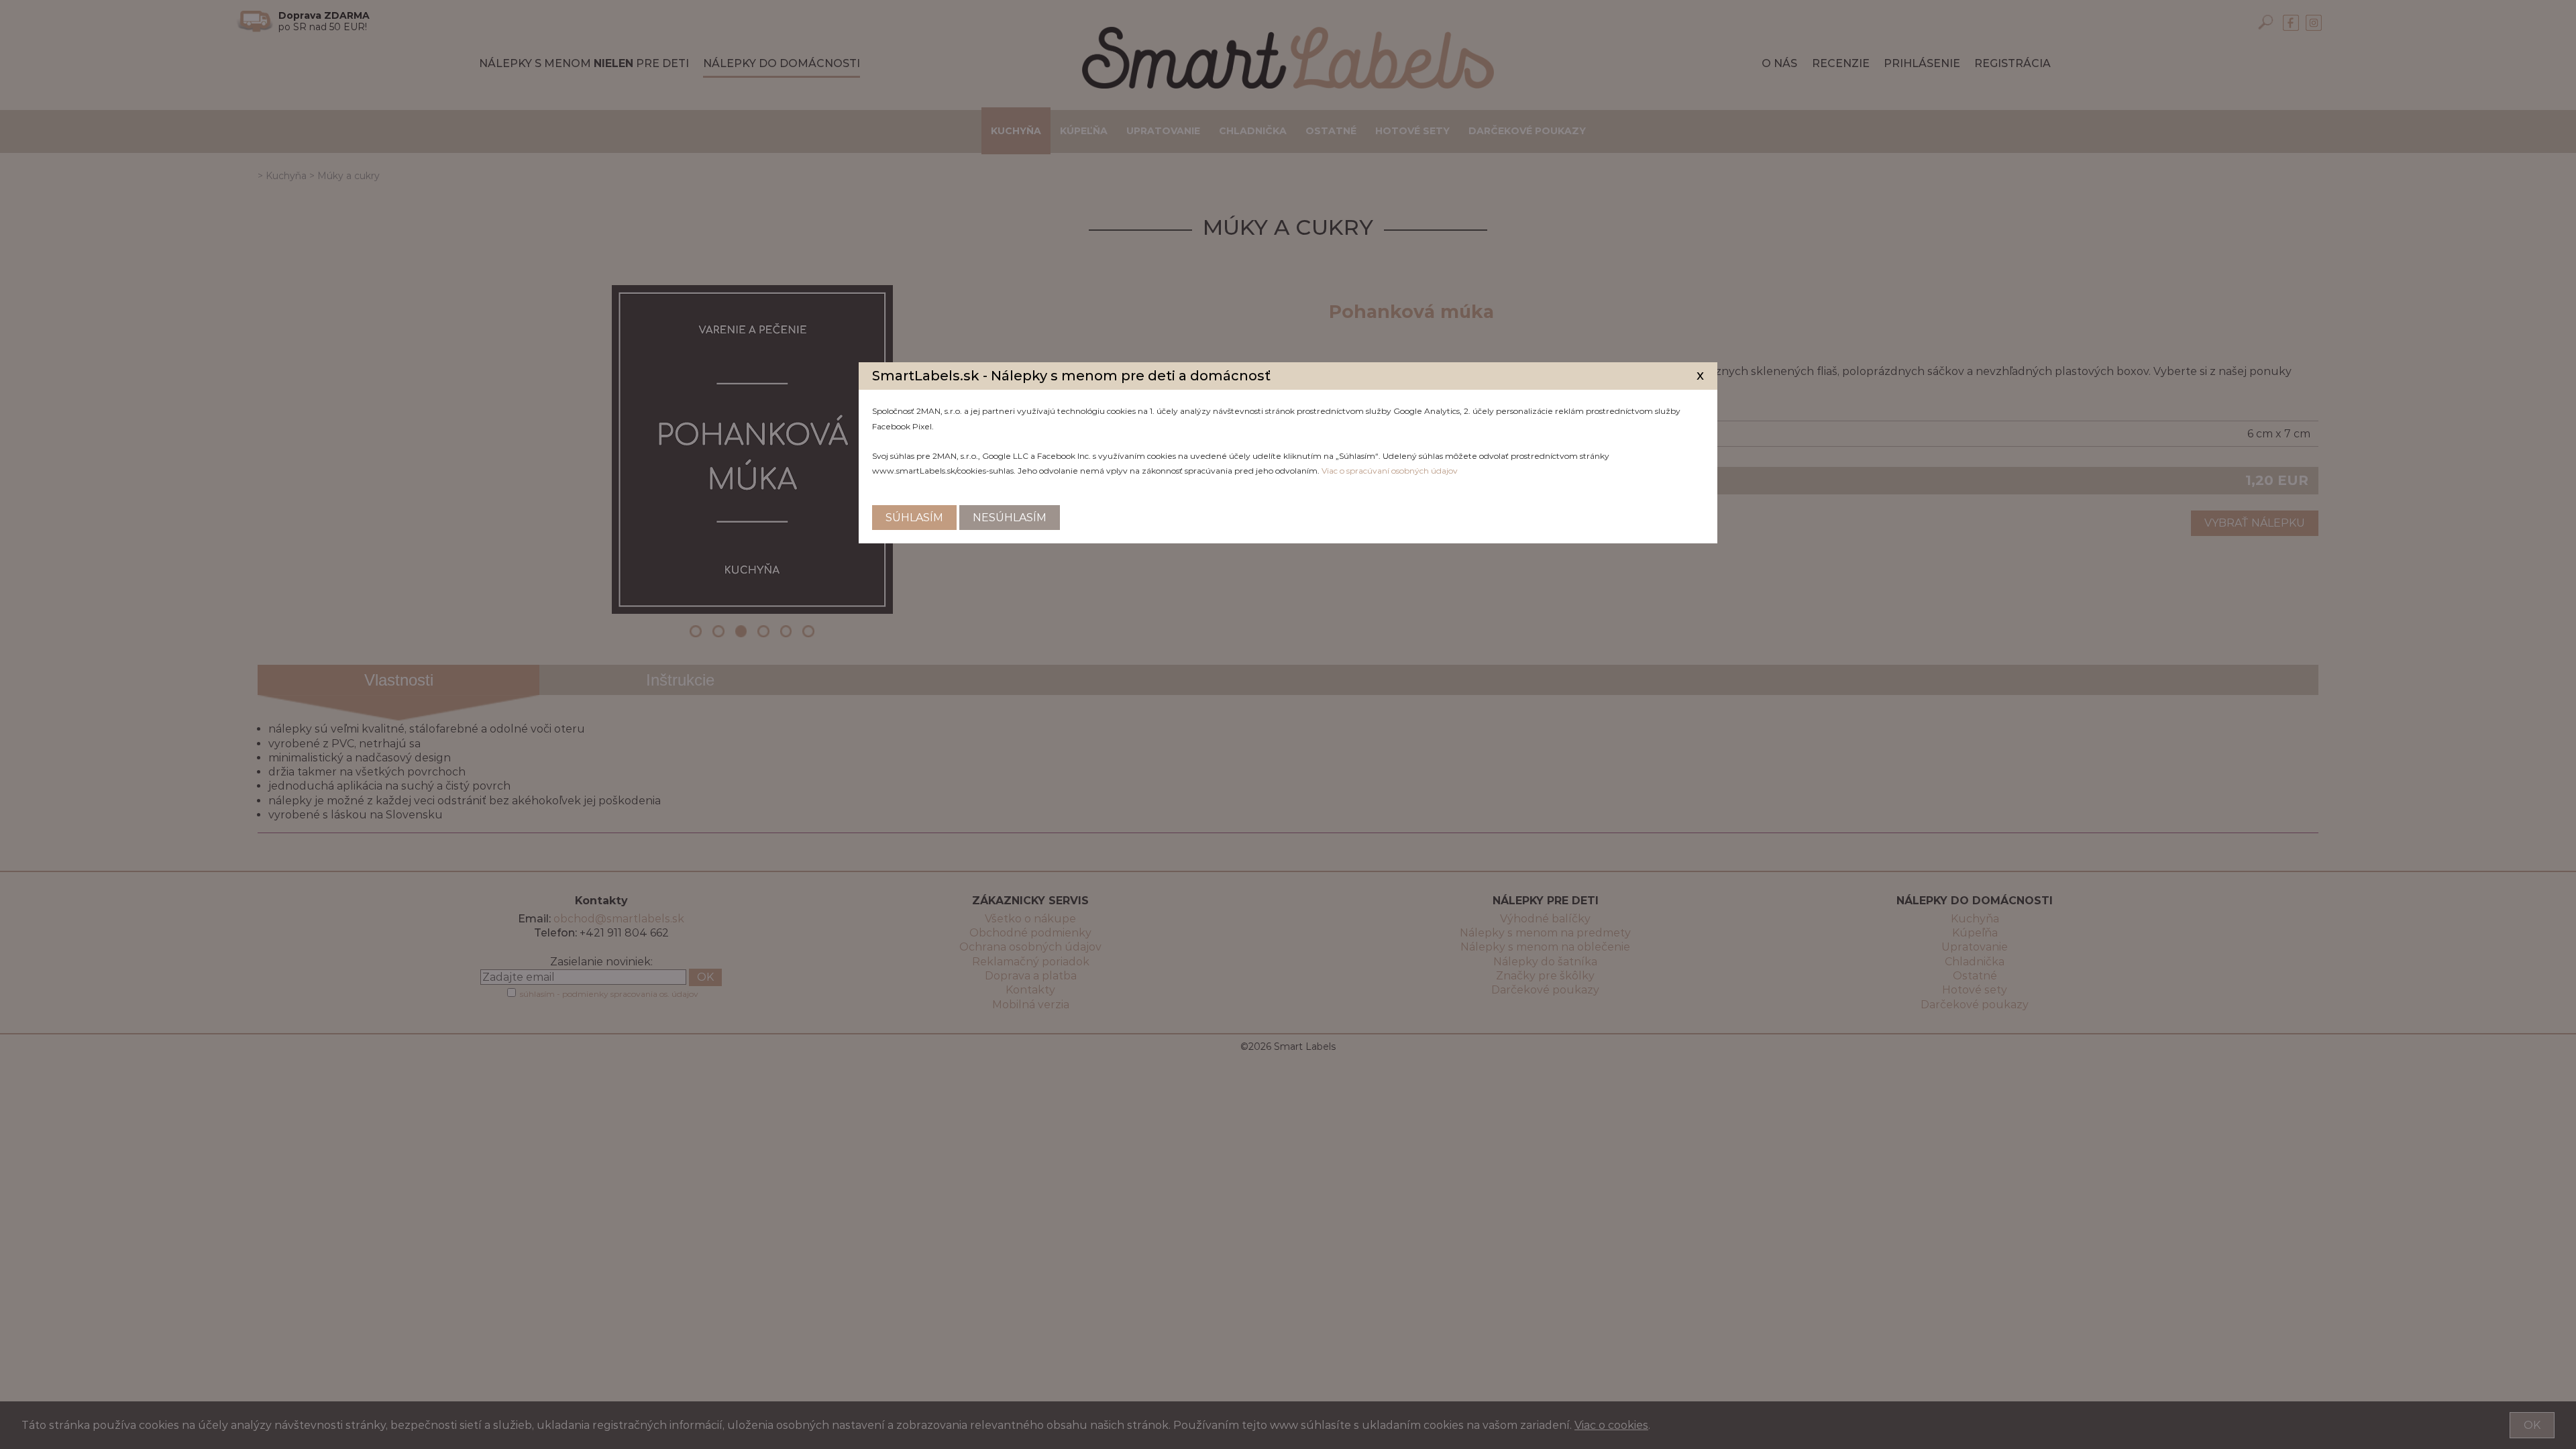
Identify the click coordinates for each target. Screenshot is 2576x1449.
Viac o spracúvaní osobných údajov (1390, 471)
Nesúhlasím (1010, 518)
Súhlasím (914, 518)
